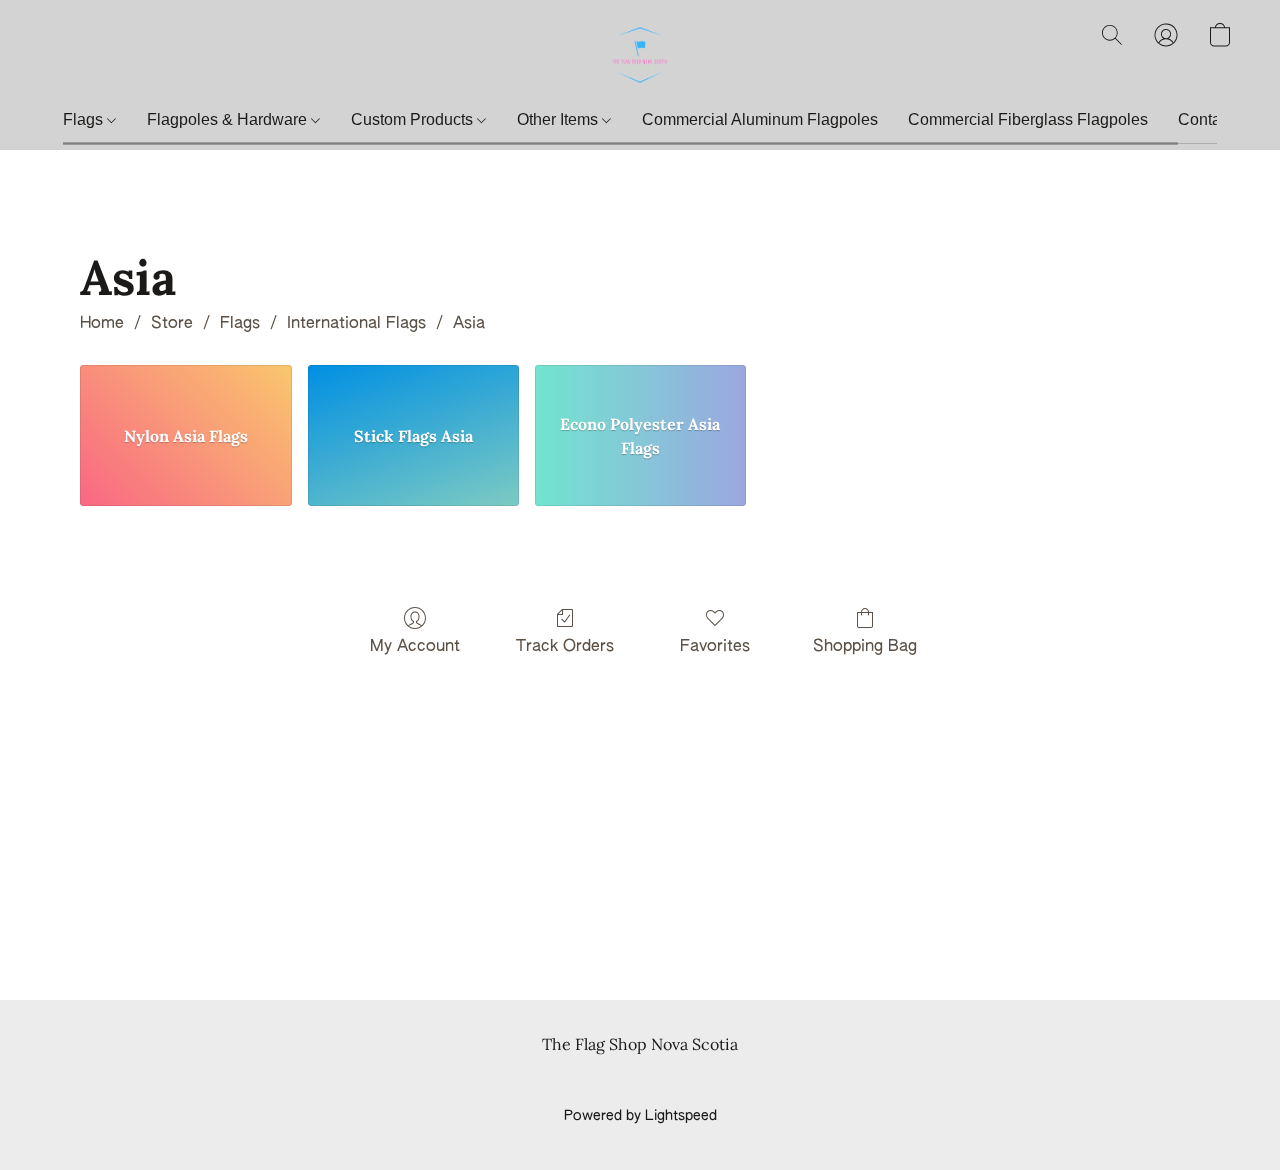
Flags (85, 119)
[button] (640, 55)
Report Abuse (640, 1082)
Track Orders (565, 647)
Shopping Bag (865, 647)
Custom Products (414, 119)
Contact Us (1217, 119)
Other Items (559, 119)
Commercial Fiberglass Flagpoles (1028, 119)
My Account (415, 647)
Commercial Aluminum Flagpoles (760, 119)
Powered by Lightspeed (640, 1116)
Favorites (715, 647)
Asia (469, 324)
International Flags (356, 324)
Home (102, 324)
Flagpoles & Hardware (229, 119)
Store (172, 324)
